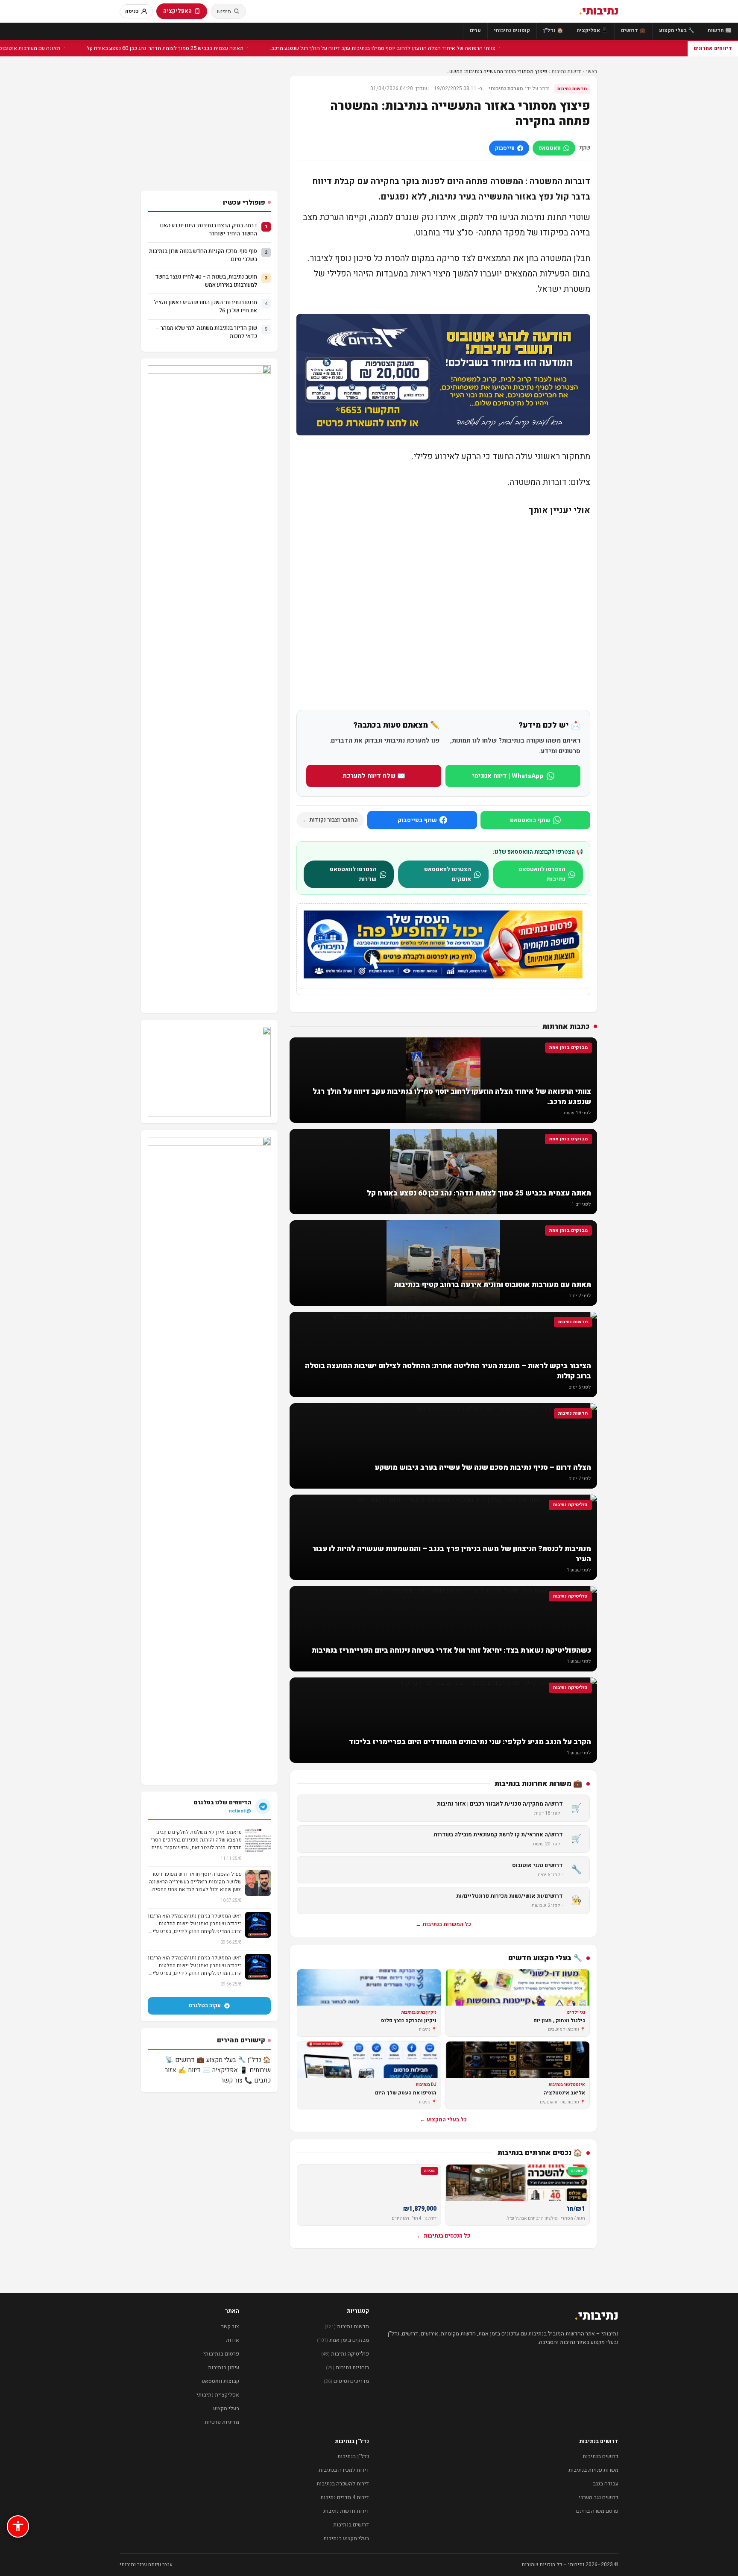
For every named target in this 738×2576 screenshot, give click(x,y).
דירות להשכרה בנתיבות (343, 2483)
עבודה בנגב (606, 2483)
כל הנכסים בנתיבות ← (444, 2236)
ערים (475, 30)
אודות (233, 2340)
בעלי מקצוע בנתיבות (346, 2538)
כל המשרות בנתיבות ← (443, 1924)
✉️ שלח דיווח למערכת (374, 776)
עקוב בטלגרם (205, 2005)
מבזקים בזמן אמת (343, 2340)
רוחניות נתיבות (347, 2367)
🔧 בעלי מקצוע (677, 30)
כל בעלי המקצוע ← (443, 2119)
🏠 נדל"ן (553, 30)
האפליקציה (177, 11)
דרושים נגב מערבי (599, 2497)
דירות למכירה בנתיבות (344, 2470)
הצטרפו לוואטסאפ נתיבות (542, 874)
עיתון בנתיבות (224, 2367)
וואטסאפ (550, 148)
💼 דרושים (633, 30)
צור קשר (230, 2326)
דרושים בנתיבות (600, 2456)
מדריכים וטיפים (346, 2381)
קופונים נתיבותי (512, 30)
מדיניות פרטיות (222, 2422)
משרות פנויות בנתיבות (593, 2470)
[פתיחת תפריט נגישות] (18, 2526)
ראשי (592, 71)
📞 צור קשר (237, 2080)
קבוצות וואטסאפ (220, 2381)
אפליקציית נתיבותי (218, 2395)
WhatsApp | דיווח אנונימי (508, 776)
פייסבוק (505, 148)
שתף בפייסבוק (417, 820)
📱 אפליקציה (592, 30)
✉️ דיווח (199, 2070)
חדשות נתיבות (567, 71)
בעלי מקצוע (226, 2408)
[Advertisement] (443, 613)
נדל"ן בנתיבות (353, 2456)
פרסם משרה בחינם (597, 2511)
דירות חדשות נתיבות (346, 2511)
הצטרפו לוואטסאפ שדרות (353, 874)
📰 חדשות (720, 30)
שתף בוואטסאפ (530, 820)
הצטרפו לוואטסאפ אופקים (448, 874)
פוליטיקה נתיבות (345, 2354)
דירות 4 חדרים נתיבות (345, 2497)
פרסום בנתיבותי (221, 2354)
